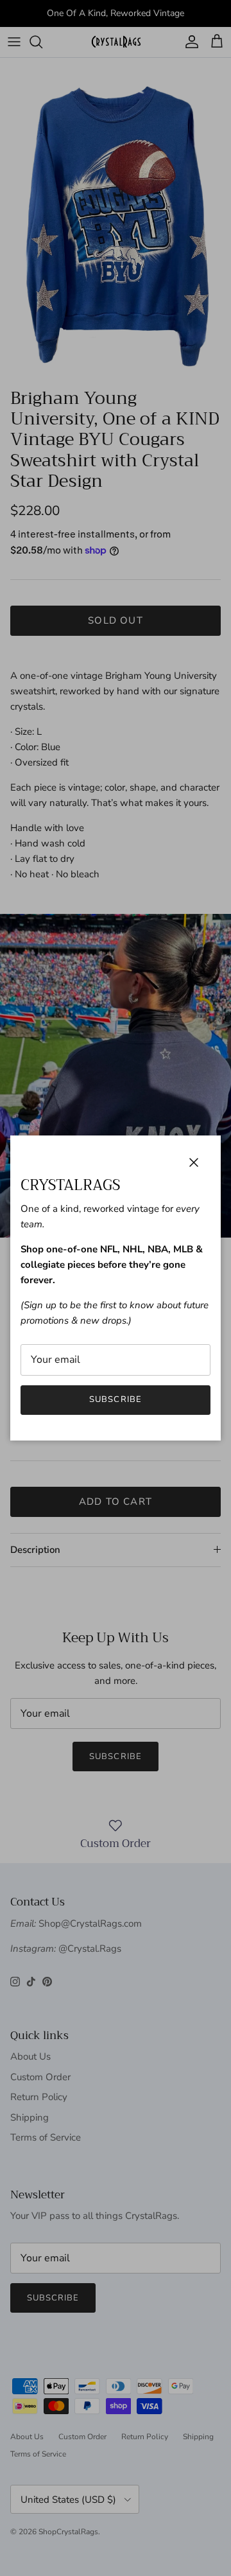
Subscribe (115, 1399)
